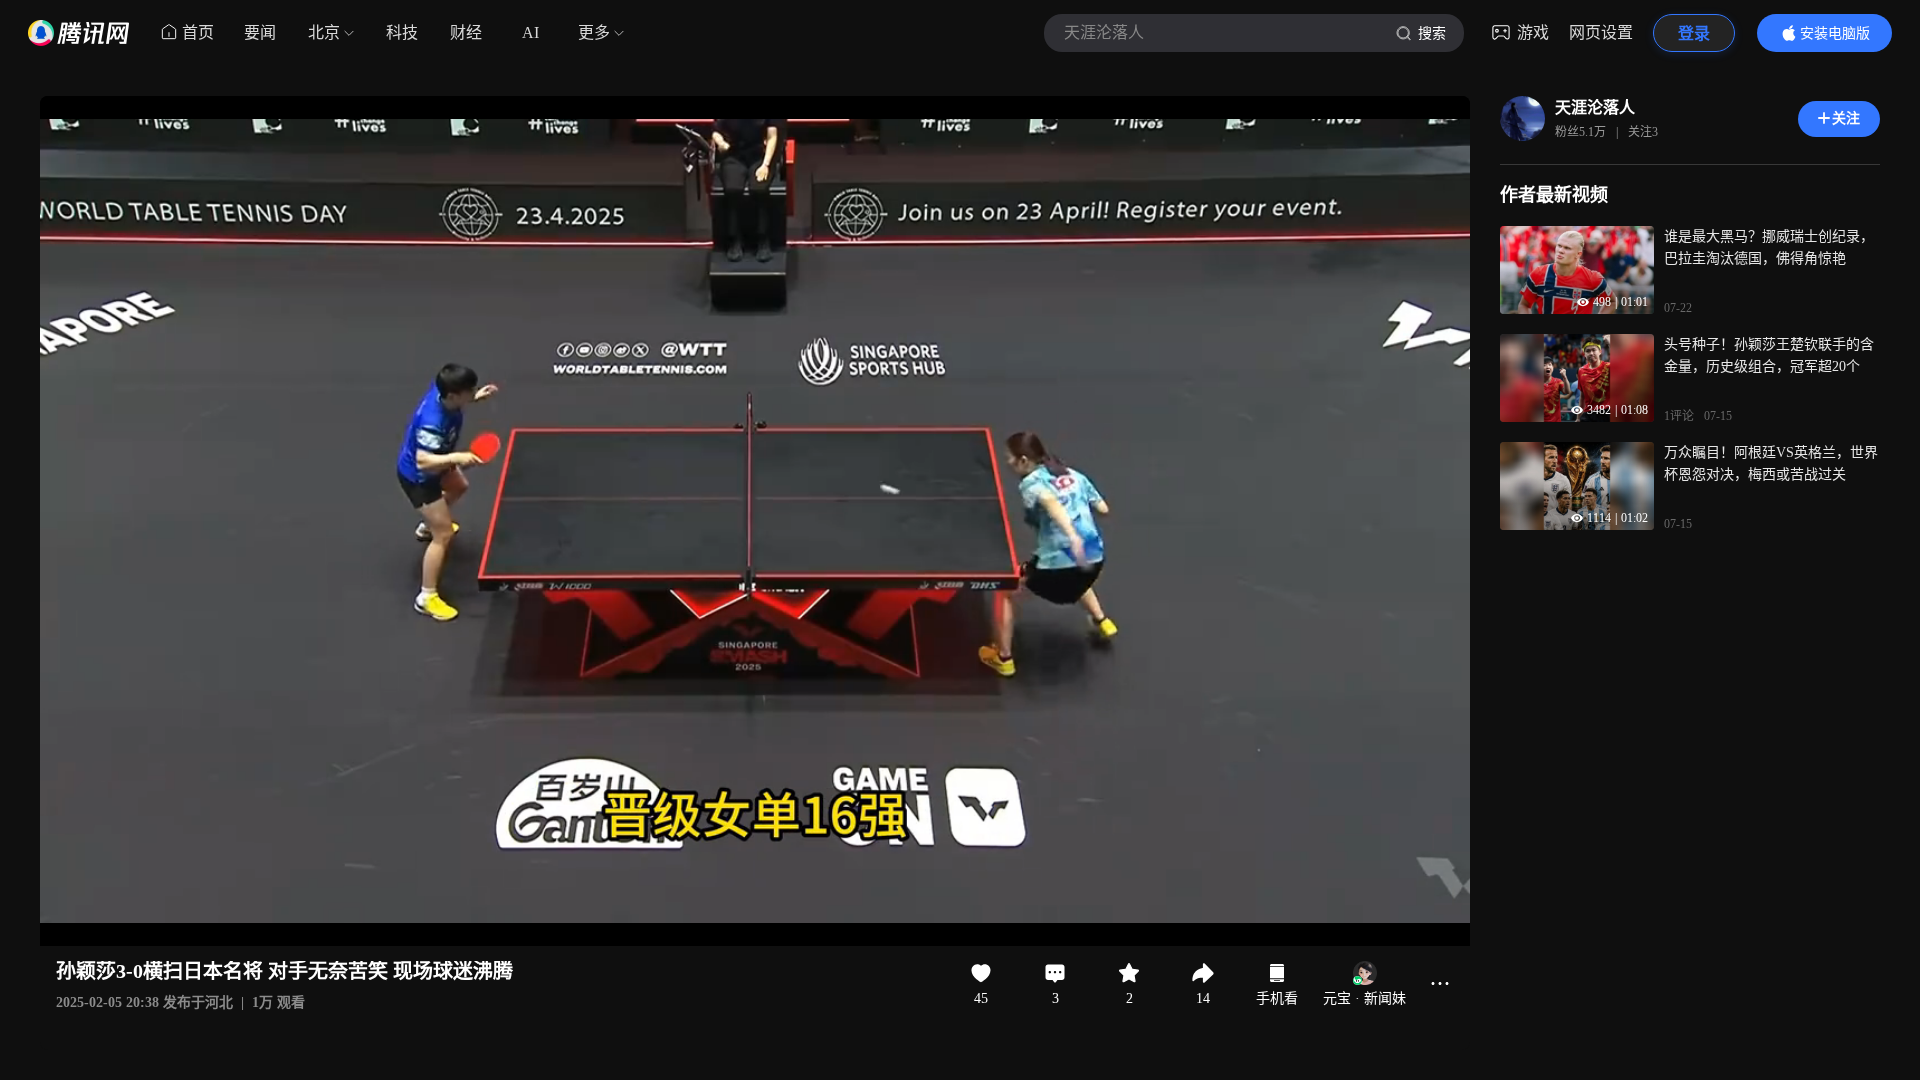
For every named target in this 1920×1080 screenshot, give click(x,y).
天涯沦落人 (1595, 107)
